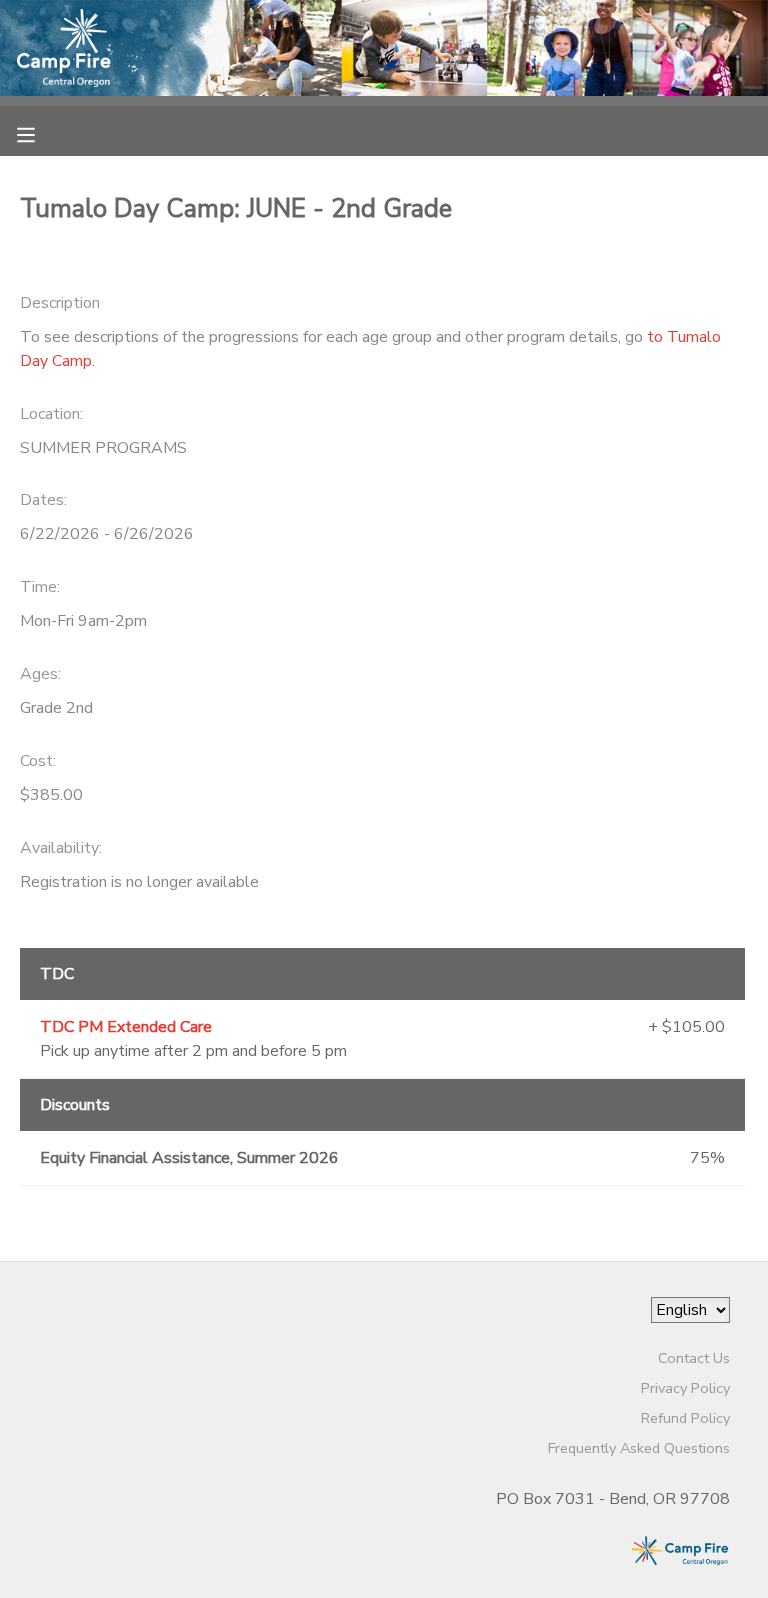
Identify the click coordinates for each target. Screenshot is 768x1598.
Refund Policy (685, 1418)
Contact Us (694, 1358)
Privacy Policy (685, 1388)
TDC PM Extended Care (126, 1027)
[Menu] (41, 133)
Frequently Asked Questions (639, 1448)
